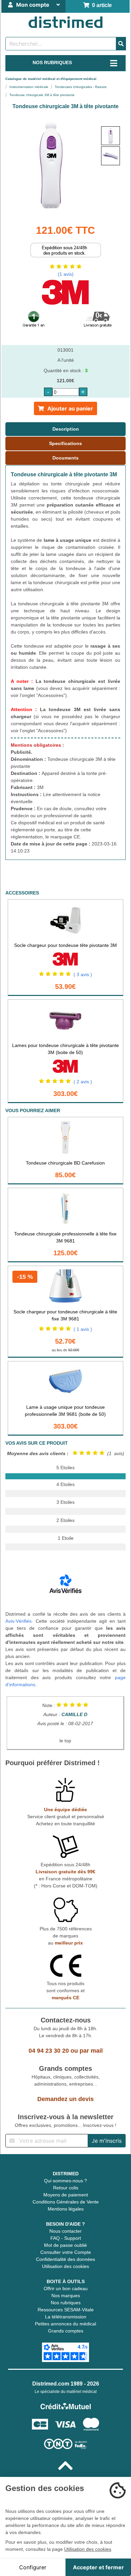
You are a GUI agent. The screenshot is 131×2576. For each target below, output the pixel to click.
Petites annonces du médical (65, 2324)
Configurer (33, 2567)
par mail (91, 2051)
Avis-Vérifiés (18, 1621)
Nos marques (66, 2296)
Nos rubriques (66, 2303)
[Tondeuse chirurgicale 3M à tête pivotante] (111, 136)
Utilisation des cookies (65, 2266)
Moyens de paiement (66, 2195)
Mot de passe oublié (65, 2245)
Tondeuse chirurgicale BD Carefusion (65, 1163)
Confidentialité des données (65, 2259)
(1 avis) (66, 274)
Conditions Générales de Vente (66, 2202)
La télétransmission (66, 2317)
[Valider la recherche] (121, 44)
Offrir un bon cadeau (66, 2288)
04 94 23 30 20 (49, 2051)
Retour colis (66, 2188)
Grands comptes (66, 2331)
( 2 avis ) (83, 1082)
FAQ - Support (66, 2238)
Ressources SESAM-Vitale (66, 2310)
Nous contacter (65, 2231)
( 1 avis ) (83, 1329)
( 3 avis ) (83, 974)
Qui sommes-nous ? (65, 2181)
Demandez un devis (65, 2099)
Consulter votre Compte (66, 2252)
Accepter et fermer (98, 2567)
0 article (101, 5)
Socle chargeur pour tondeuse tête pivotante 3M (65, 945)
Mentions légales (66, 2209)
